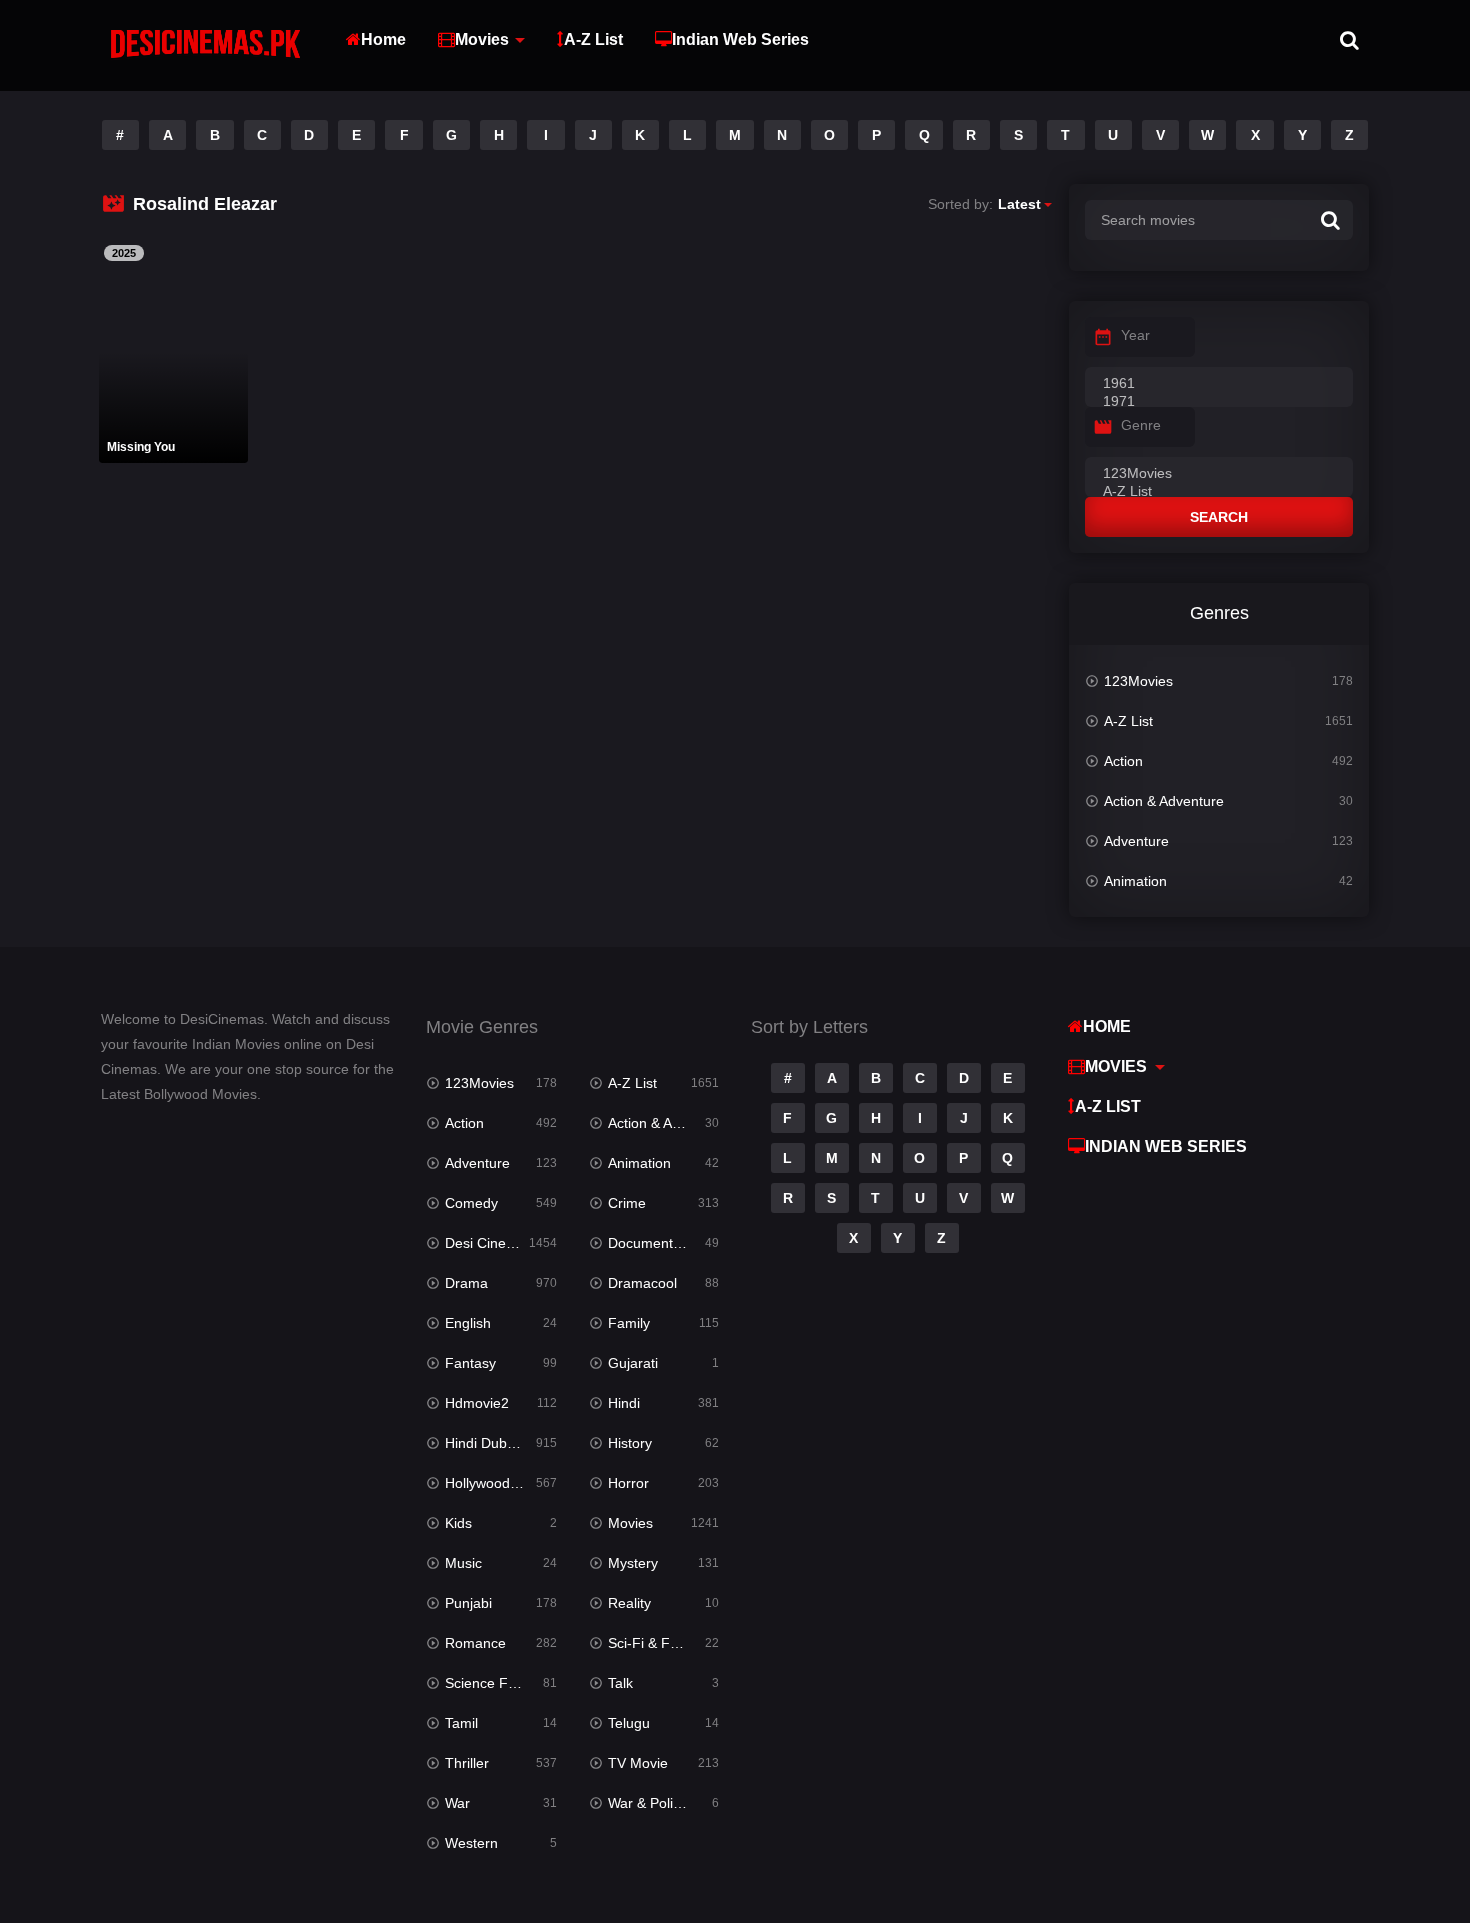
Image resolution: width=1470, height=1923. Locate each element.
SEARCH (1219, 517)
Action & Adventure (1164, 801)
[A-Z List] (1219, 492)
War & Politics (651, 1803)
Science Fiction (493, 1683)
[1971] (1219, 402)
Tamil (461, 1723)
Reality (629, 1603)
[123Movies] (1219, 474)
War (457, 1803)
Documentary (650, 1243)
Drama (466, 1283)
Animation (1135, 881)
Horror (628, 1483)
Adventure (1136, 841)
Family (629, 1323)
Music (463, 1563)
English (468, 1323)
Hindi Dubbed (488, 1443)
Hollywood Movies (500, 1483)
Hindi (624, 1403)
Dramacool (642, 1283)
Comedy (471, 1203)
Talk (620, 1683)
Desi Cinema (485, 1243)
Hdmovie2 (477, 1403)
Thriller (467, 1763)
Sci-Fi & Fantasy (660, 1643)
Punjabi (468, 1603)
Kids (458, 1523)
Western (471, 1843)
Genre (1141, 425)
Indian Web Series (740, 39)
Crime (627, 1203)
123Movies (1138, 681)
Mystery (633, 1563)
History (630, 1443)
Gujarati (633, 1363)
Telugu (629, 1723)
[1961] (1219, 384)
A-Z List (593, 39)
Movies (482, 39)
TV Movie (638, 1763)
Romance (475, 1643)
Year (1135, 335)
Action (1123, 761)
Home (383, 39)
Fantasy (470, 1363)
